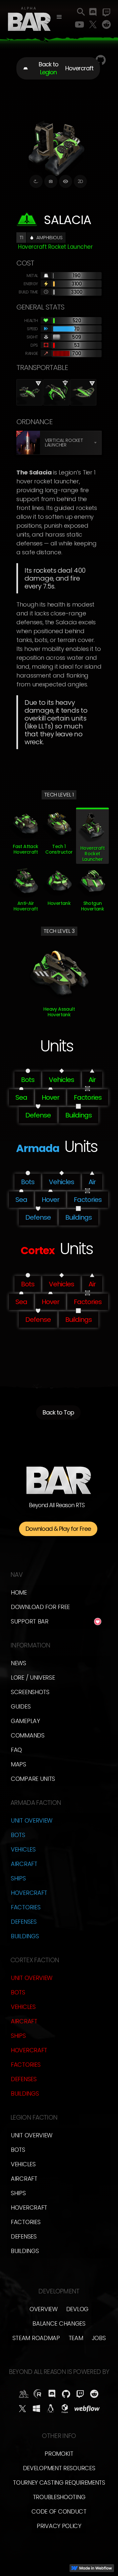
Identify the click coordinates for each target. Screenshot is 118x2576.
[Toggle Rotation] (36, 181)
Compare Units (33, 1779)
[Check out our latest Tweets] (93, 25)
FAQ (16, 1750)
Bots (18, 1835)
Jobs (99, 2338)
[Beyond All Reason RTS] (29, 18)
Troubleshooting (59, 2497)
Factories (26, 1907)
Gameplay (25, 1721)
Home (19, 1592)
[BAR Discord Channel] (52, 2394)
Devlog (77, 2309)
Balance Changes (59, 2323)
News (19, 1663)
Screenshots (30, 1692)
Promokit (59, 2454)
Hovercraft (29, 1893)
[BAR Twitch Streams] (80, 2394)
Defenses (24, 1922)
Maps (19, 1764)
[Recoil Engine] (38, 2394)
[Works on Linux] (51, 2409)
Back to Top (58, 1412)
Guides (21, 1706)
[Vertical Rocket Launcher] (28, 443)
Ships (18, 1878)
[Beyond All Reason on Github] (66, 2394)
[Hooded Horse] (24, 2394)
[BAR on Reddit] (94, 2394)
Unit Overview (32, 1820)
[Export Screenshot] (51, 181)
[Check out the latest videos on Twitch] (106, 13)
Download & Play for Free (58, 1529)
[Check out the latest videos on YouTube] (79, 25)
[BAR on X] (22, 2409)
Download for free (40, 1607)
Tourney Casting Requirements (59, 2483)
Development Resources (59, 2468)
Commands (28, 1735)
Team (76, 2338)
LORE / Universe (33, 1678)
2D (80, 181)
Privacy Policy (59, 2526)
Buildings (25, 1936)
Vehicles (23, 1849)
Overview (44, 2309)
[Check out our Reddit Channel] (106, 25)
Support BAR (30, 1621)
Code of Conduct (59, 2511)
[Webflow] (87, 2409)
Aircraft (24, 1864)
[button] (59, 17)
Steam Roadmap (36, 2338)
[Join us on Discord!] (93, 13)
